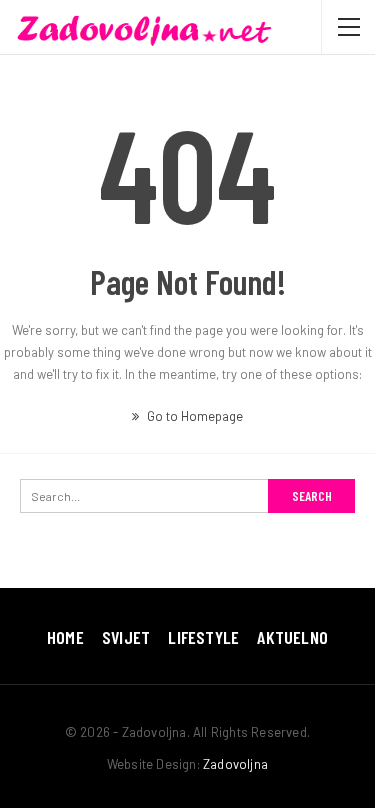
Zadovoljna (235, 764)
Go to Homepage (193, 416)
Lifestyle (203, 637)
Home (65, 637)
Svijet (126, 637)
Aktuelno (292, 637)
